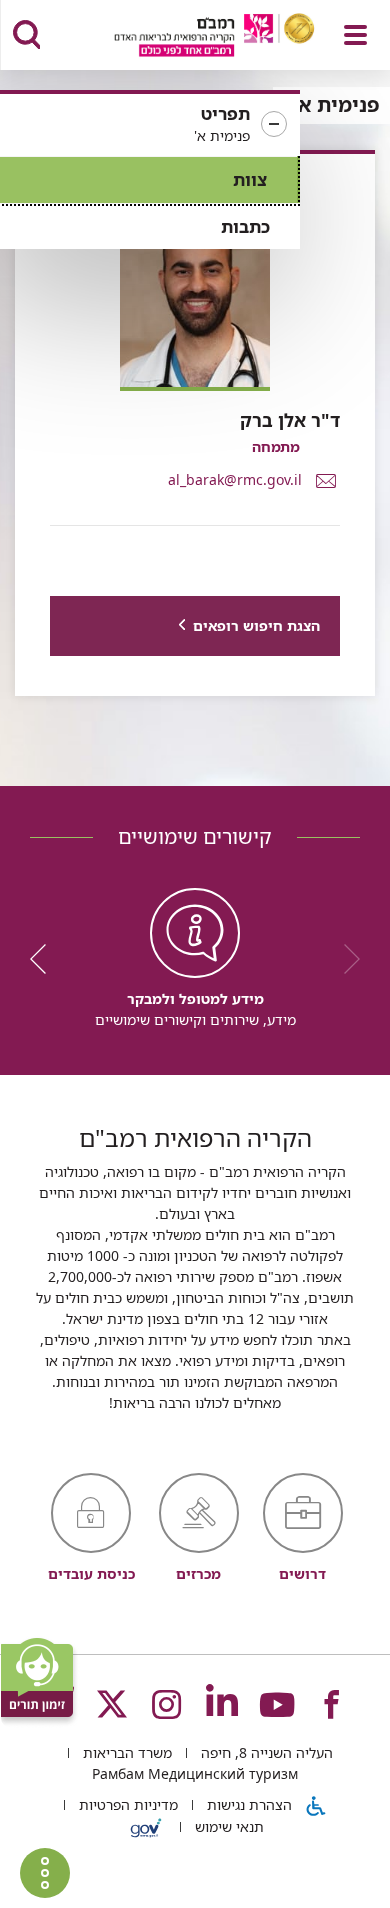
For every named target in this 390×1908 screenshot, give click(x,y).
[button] (150, 125)
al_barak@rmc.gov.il (235, 478)
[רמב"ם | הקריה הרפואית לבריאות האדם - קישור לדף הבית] (189, 37)
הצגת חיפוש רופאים (256, 625)
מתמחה (276, 446)
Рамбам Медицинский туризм (195, 1773)
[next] (45, 959)
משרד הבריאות (125, 1752)
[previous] (345, 959)
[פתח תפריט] (355, 35)
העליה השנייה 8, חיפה (265, 1752)
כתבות (245, 226)
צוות (250, 179)
